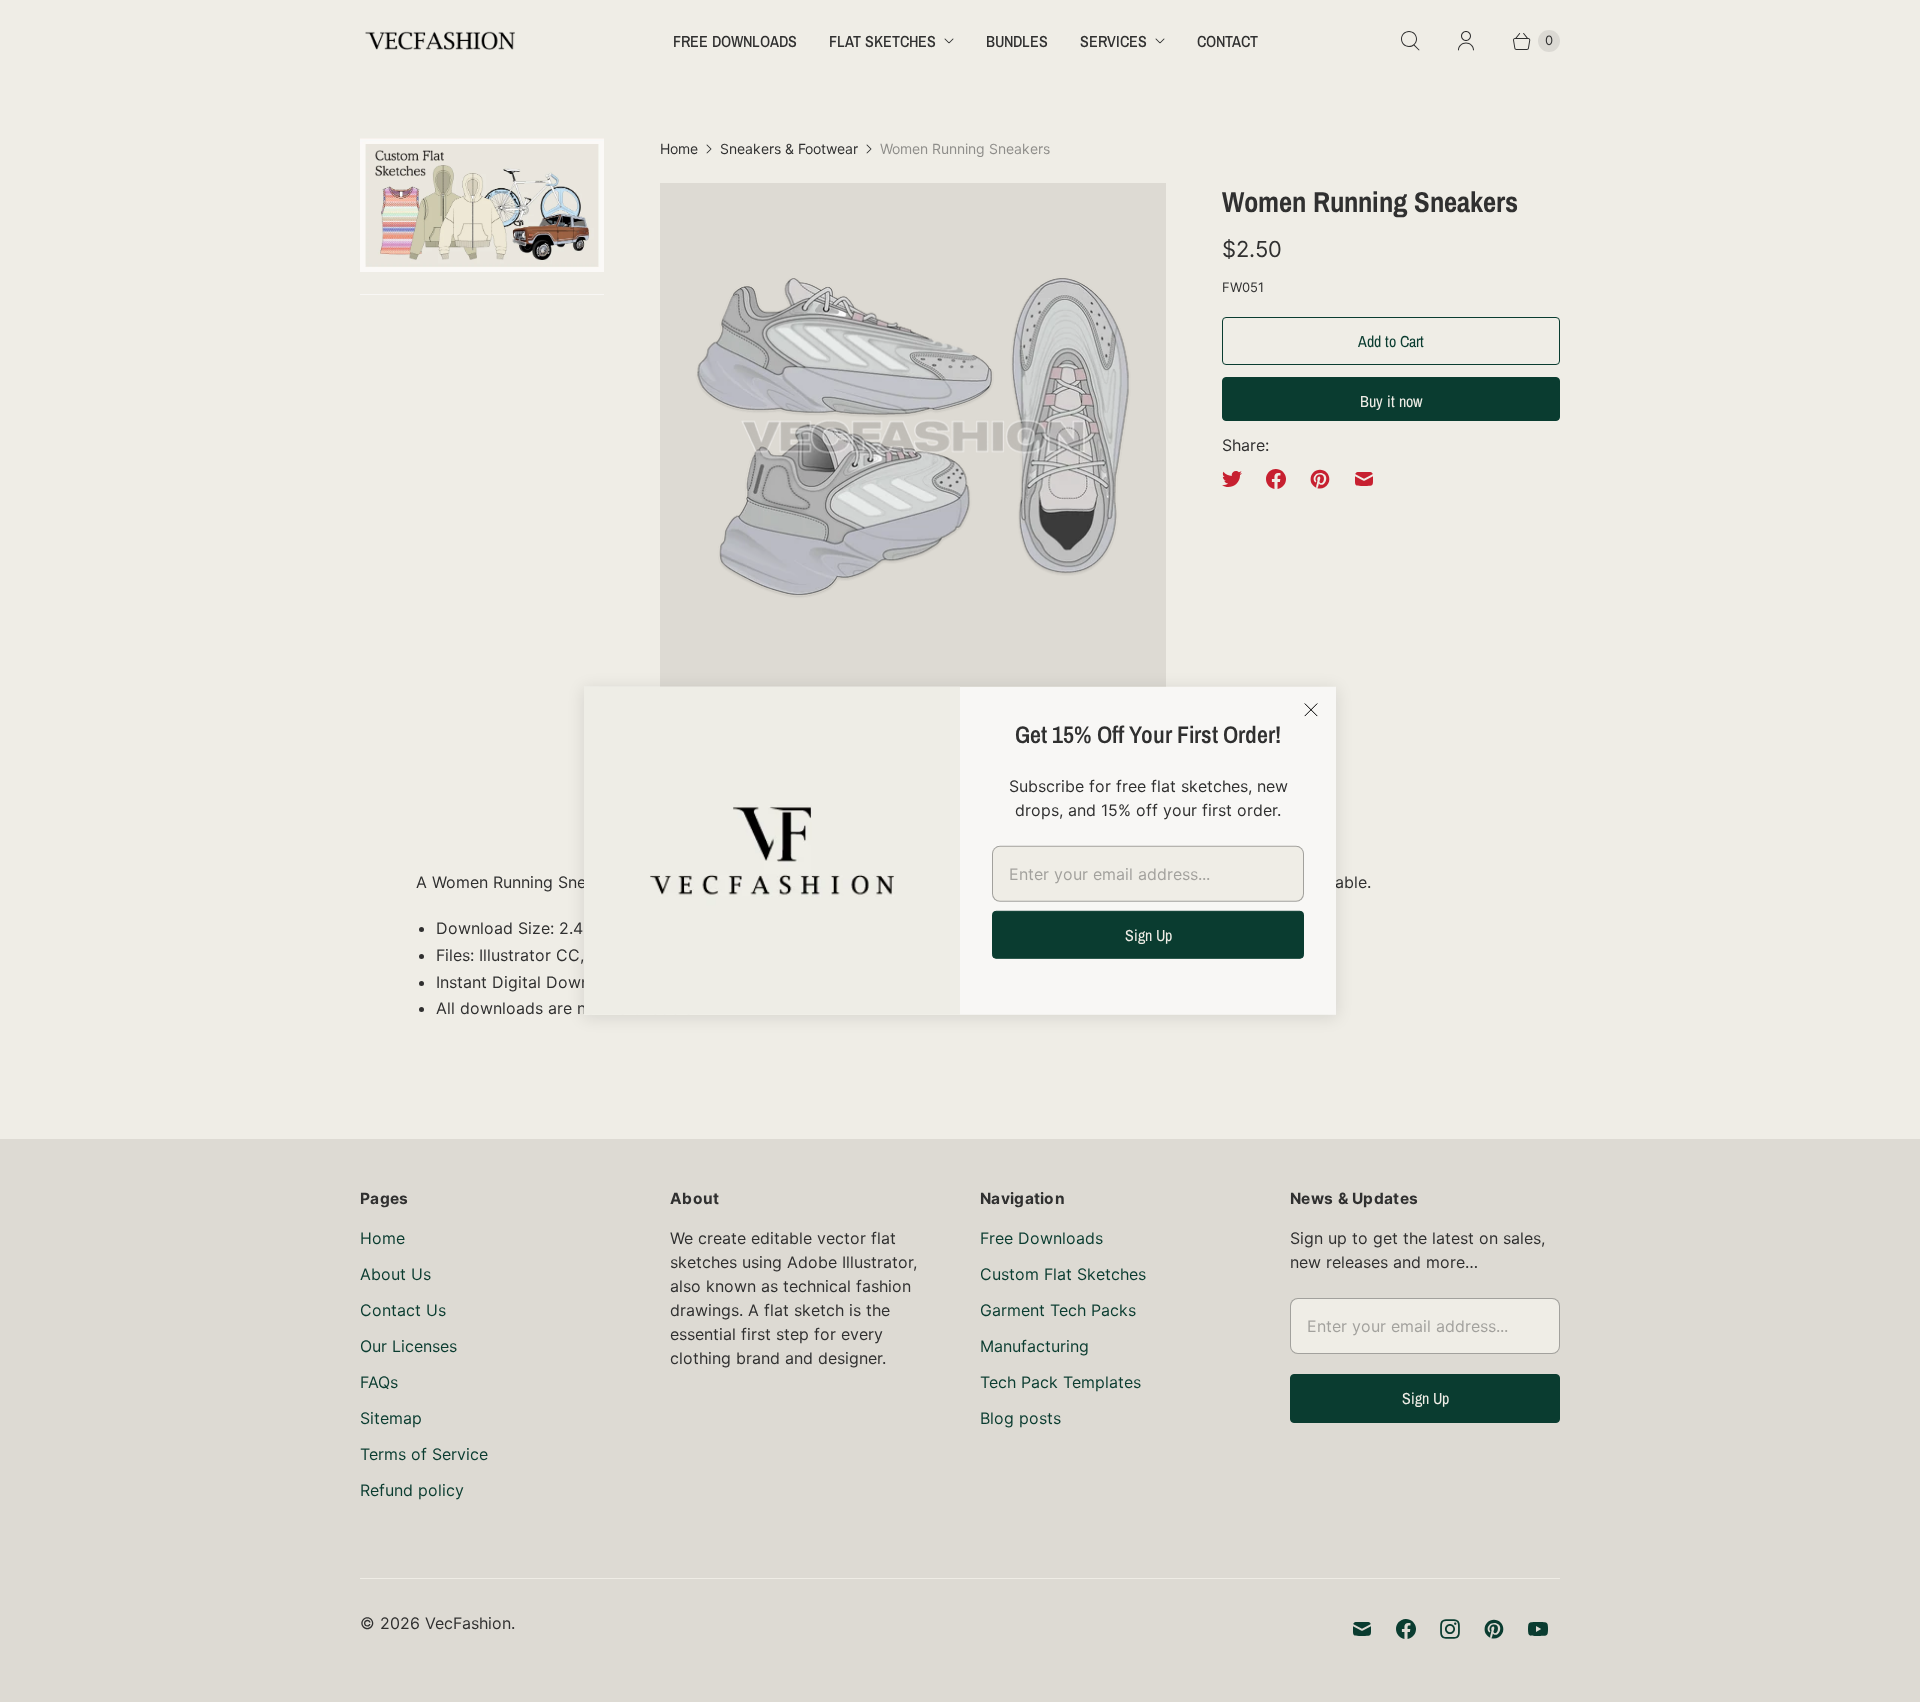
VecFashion (468, 1623)
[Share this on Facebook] (1276, 479)
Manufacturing (1034, 1346)
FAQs (379, 1382)
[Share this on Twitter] (1238, 479)
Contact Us (403, 1310)
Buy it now (1391, 401)
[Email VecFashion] (1362, 1629)
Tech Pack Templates (1060, 1382)
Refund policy (412, 1490)
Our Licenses (408, 1346)
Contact (1227, 41)
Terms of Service (424, 1454)
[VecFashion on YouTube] (1538, 1629)
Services (1113, 41)
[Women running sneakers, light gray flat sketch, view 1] (913, 436)
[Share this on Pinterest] (1320, 479)
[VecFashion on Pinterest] (1494, 1629)
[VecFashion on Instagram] (1450, 1629)
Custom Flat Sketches (1063, 1274)
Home (679, 148)
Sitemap (391, 1418)
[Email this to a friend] (1364, 479)
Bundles (1017, 41)
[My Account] (1466, 41)
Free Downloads (735, 41)
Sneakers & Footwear (789, 148)
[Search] (1410, 41)
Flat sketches (882, 41)
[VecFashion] (440, 40)
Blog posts (1020, 1418)
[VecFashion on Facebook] (1406, 1629)
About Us (395, 1274)
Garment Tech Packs (1058, 1310)
